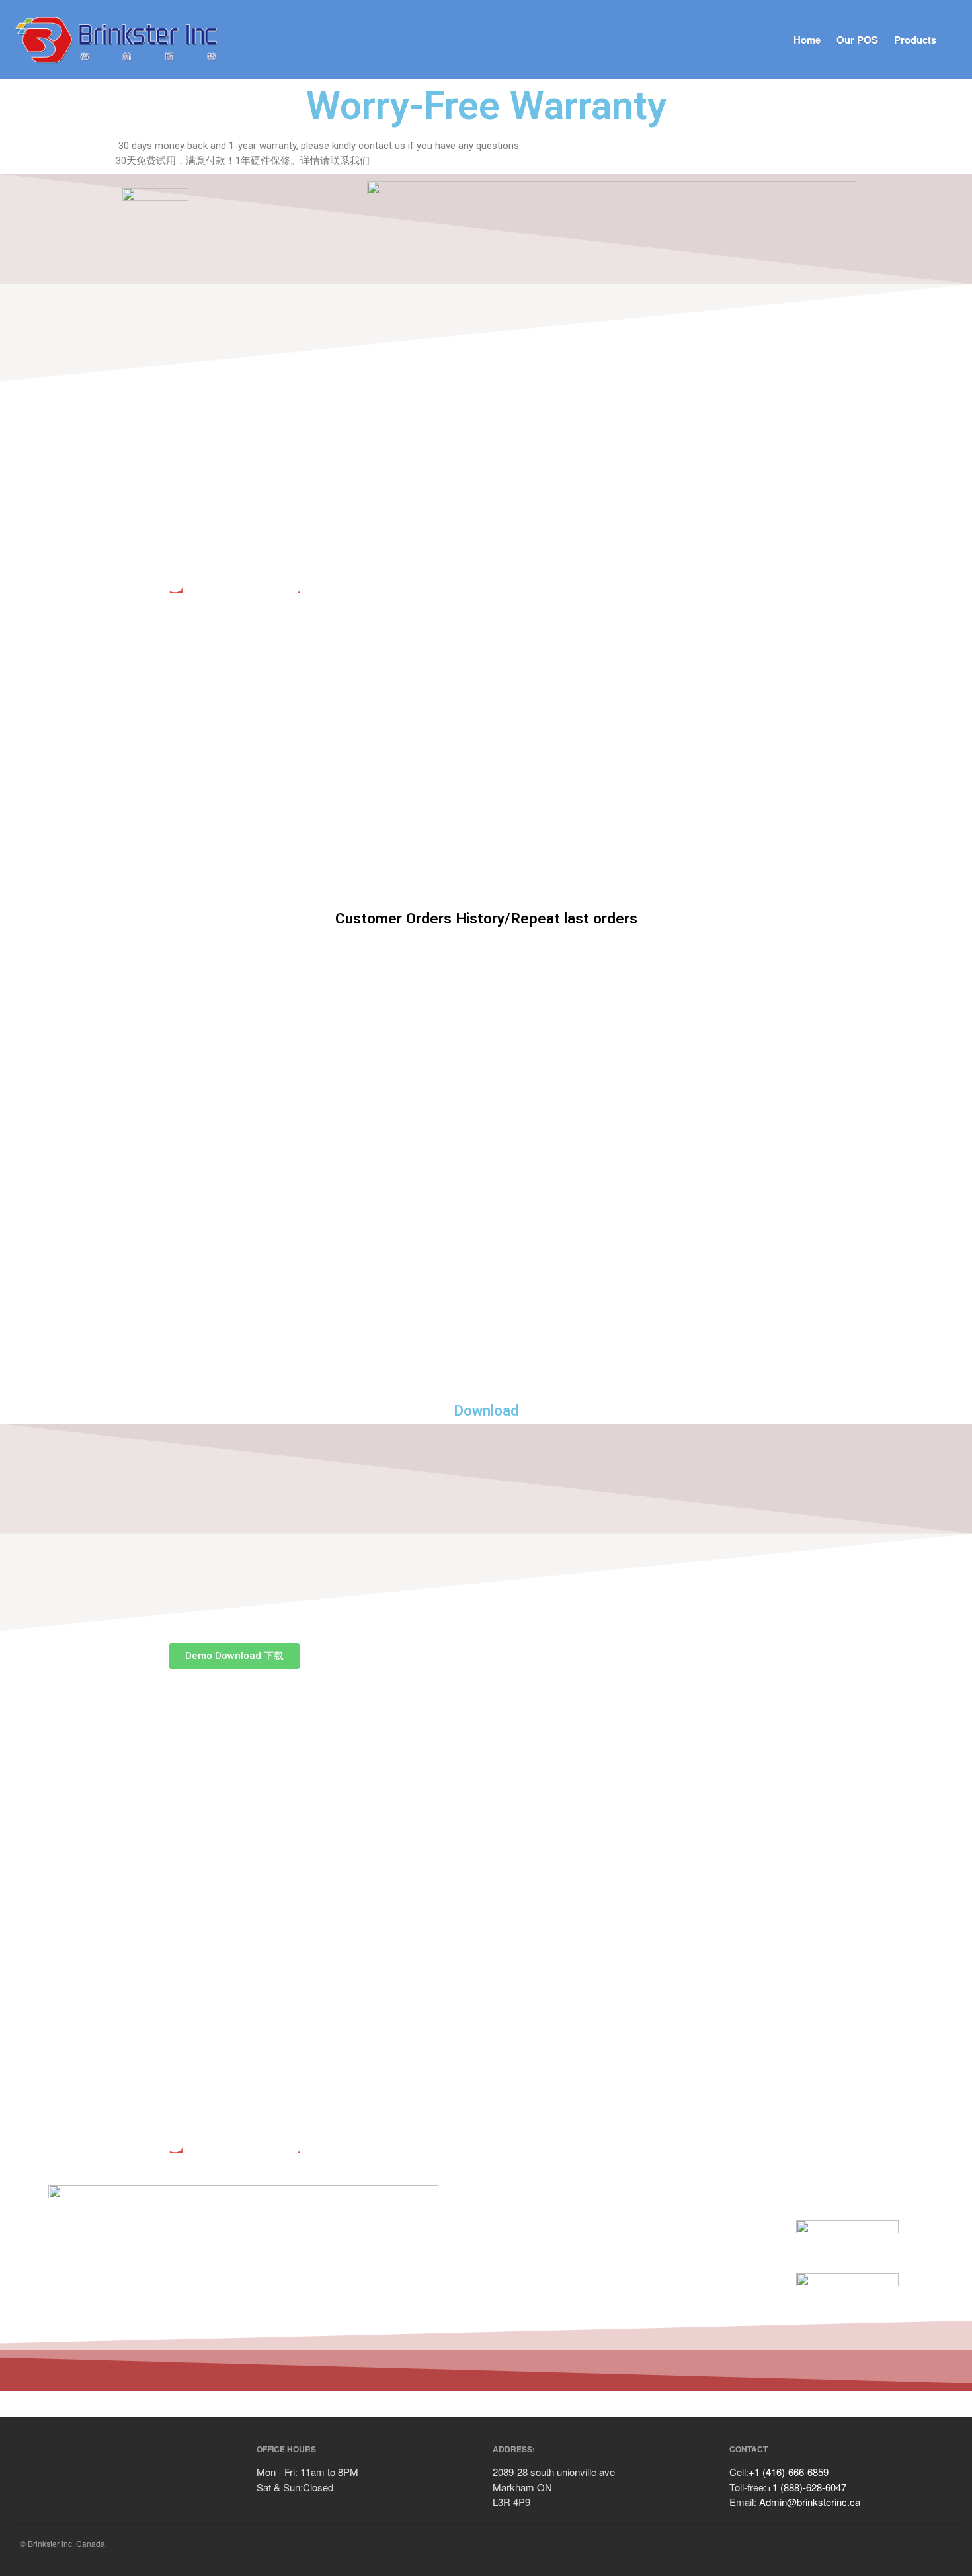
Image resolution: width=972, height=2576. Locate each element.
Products (915, 40)
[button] (234, 1656)
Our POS (857, 40)
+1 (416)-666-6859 (789, 2472)
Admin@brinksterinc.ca (810, 2502)
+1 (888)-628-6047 (806, 2487)
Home (807, 40)
